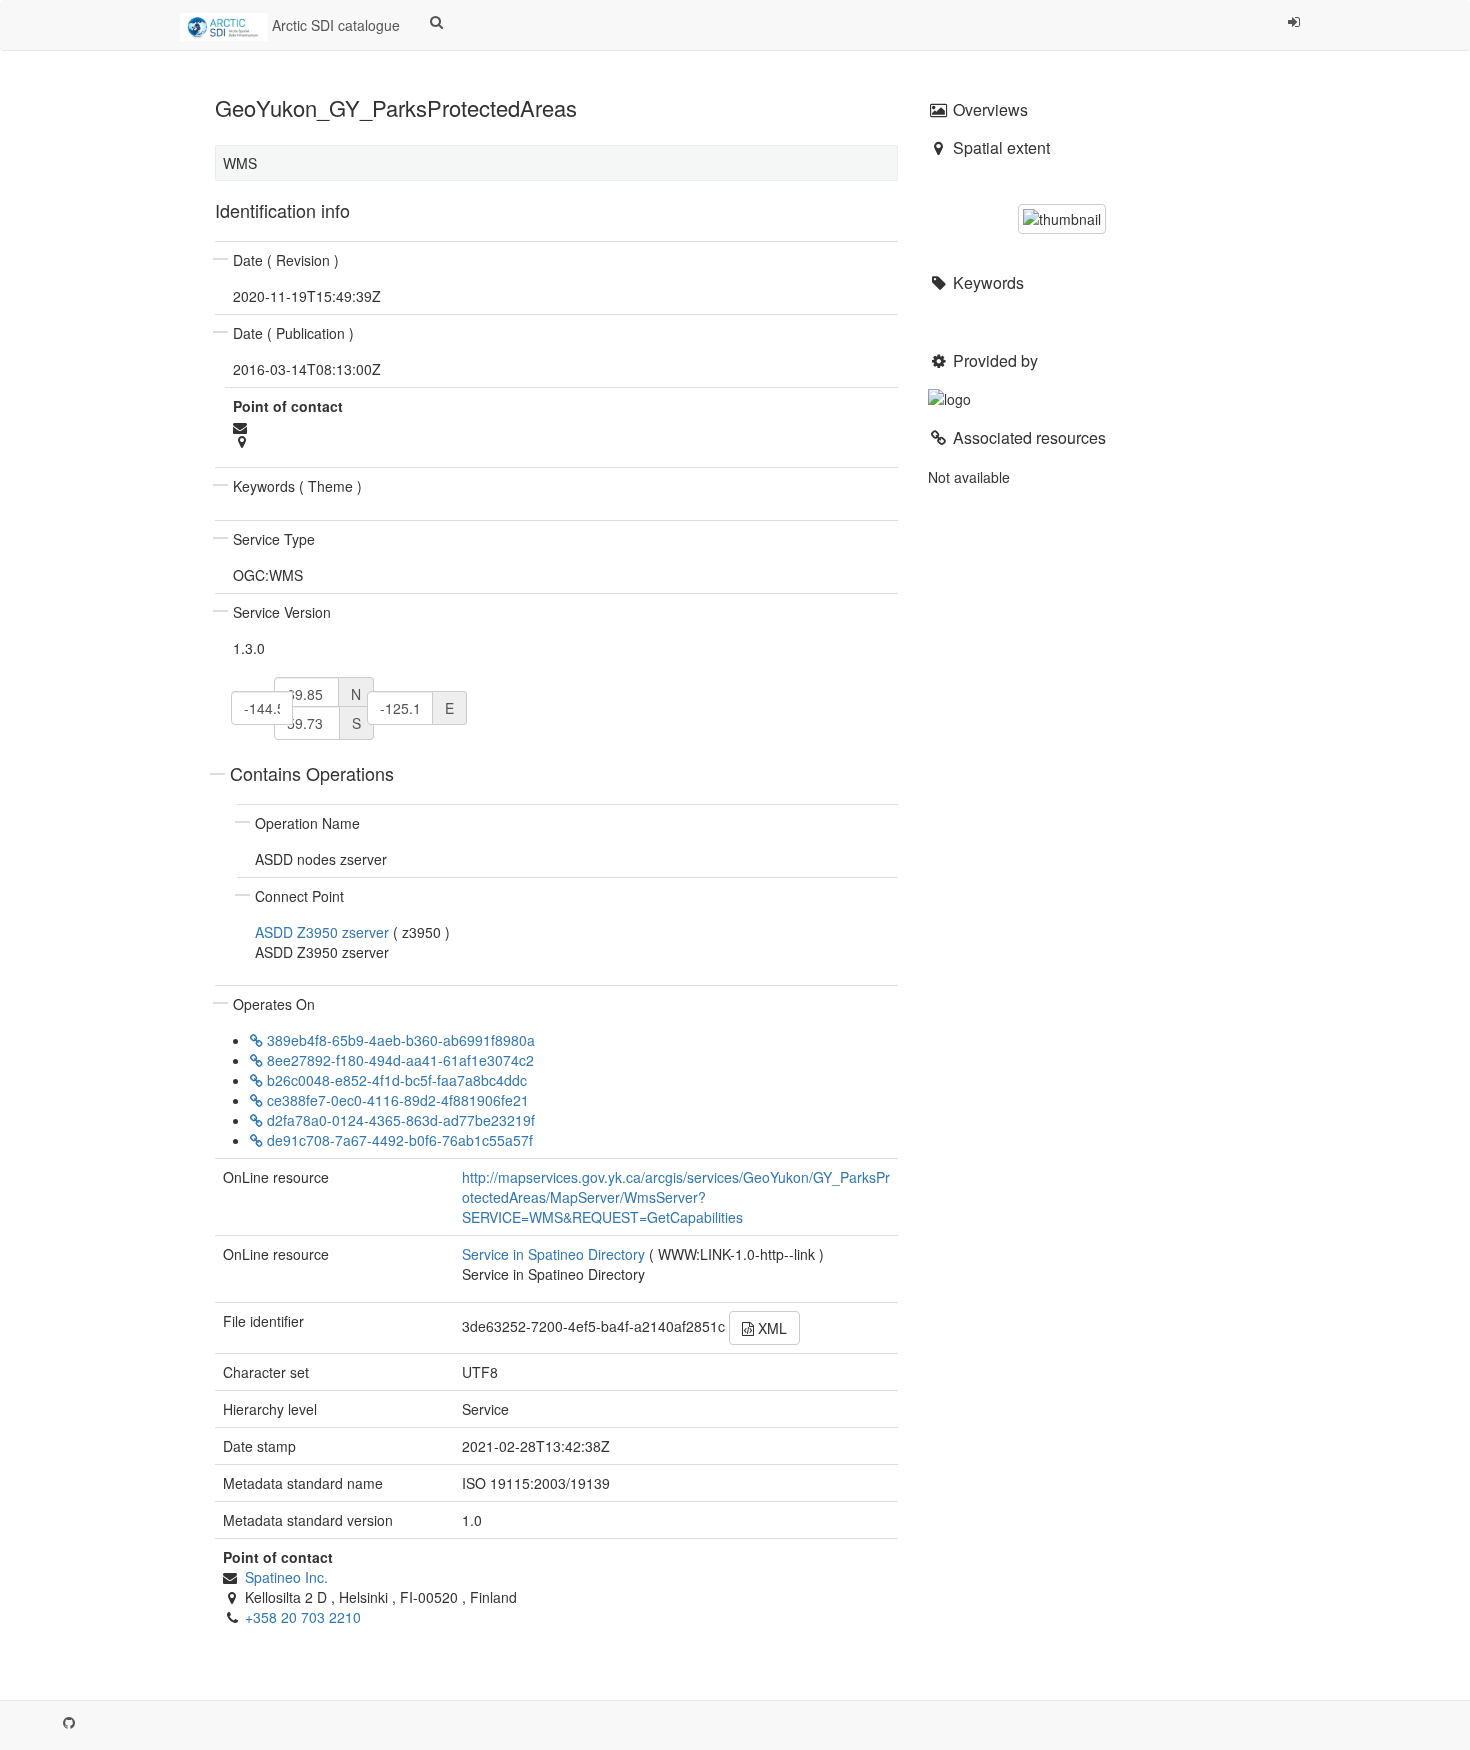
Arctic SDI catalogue (334, 25)
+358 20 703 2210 (303, 1617)
